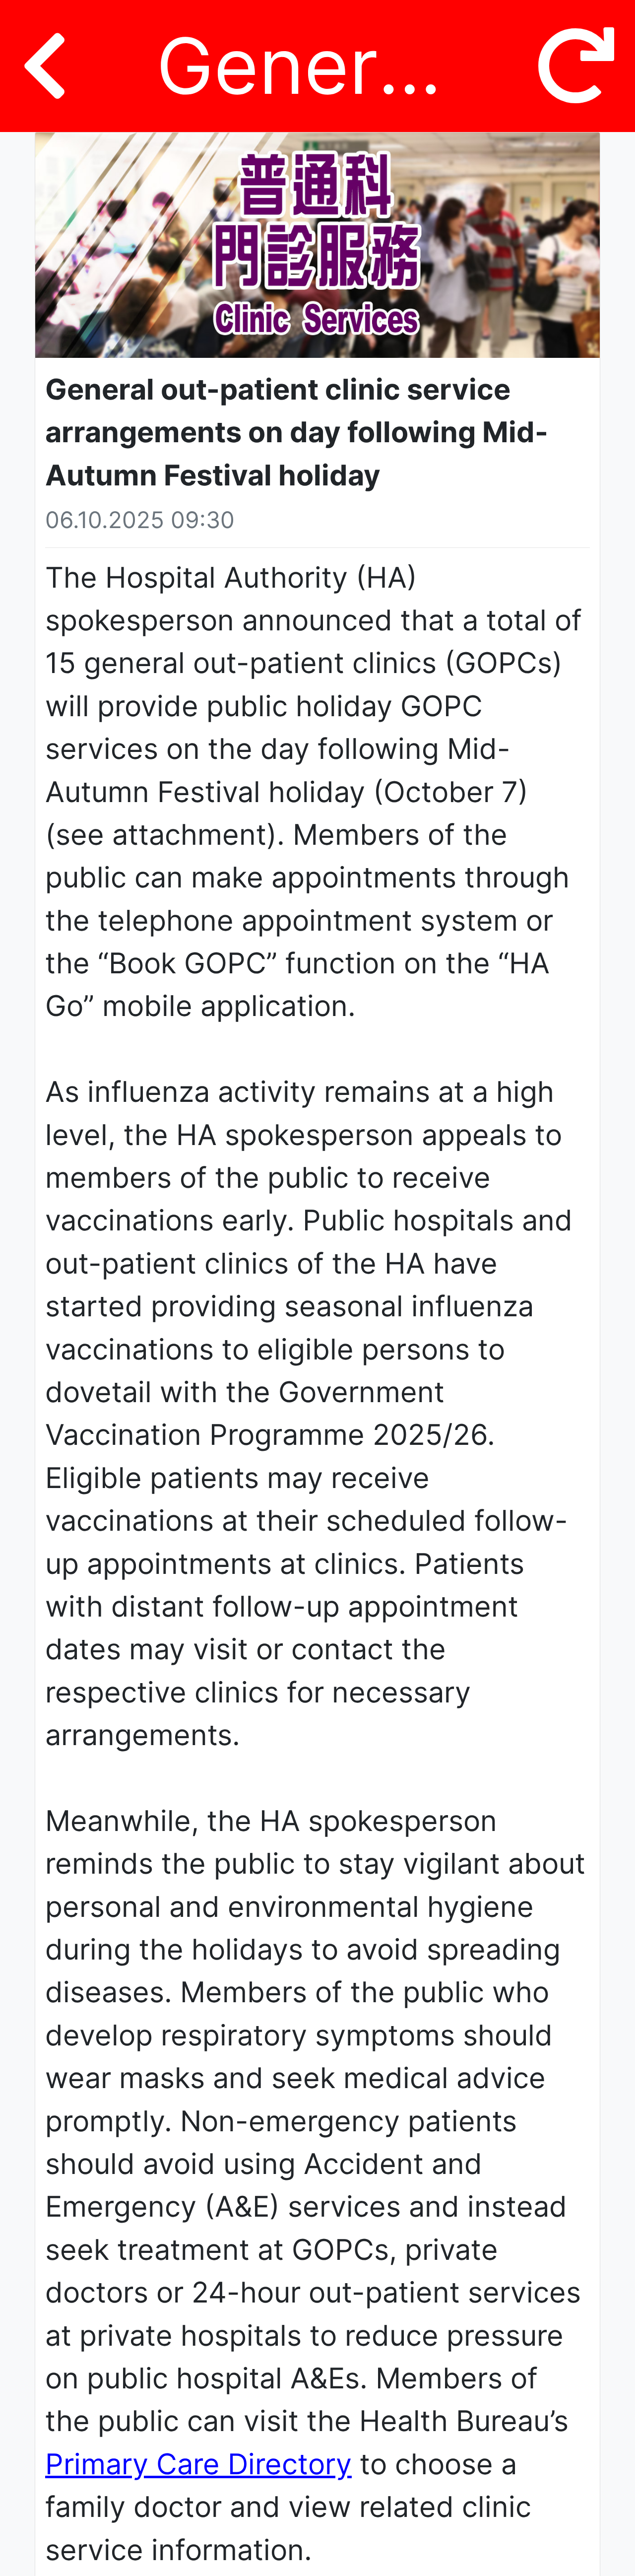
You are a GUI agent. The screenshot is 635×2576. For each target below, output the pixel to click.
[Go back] (44, 66)
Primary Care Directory (198, 2464)
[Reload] (576, 66)
